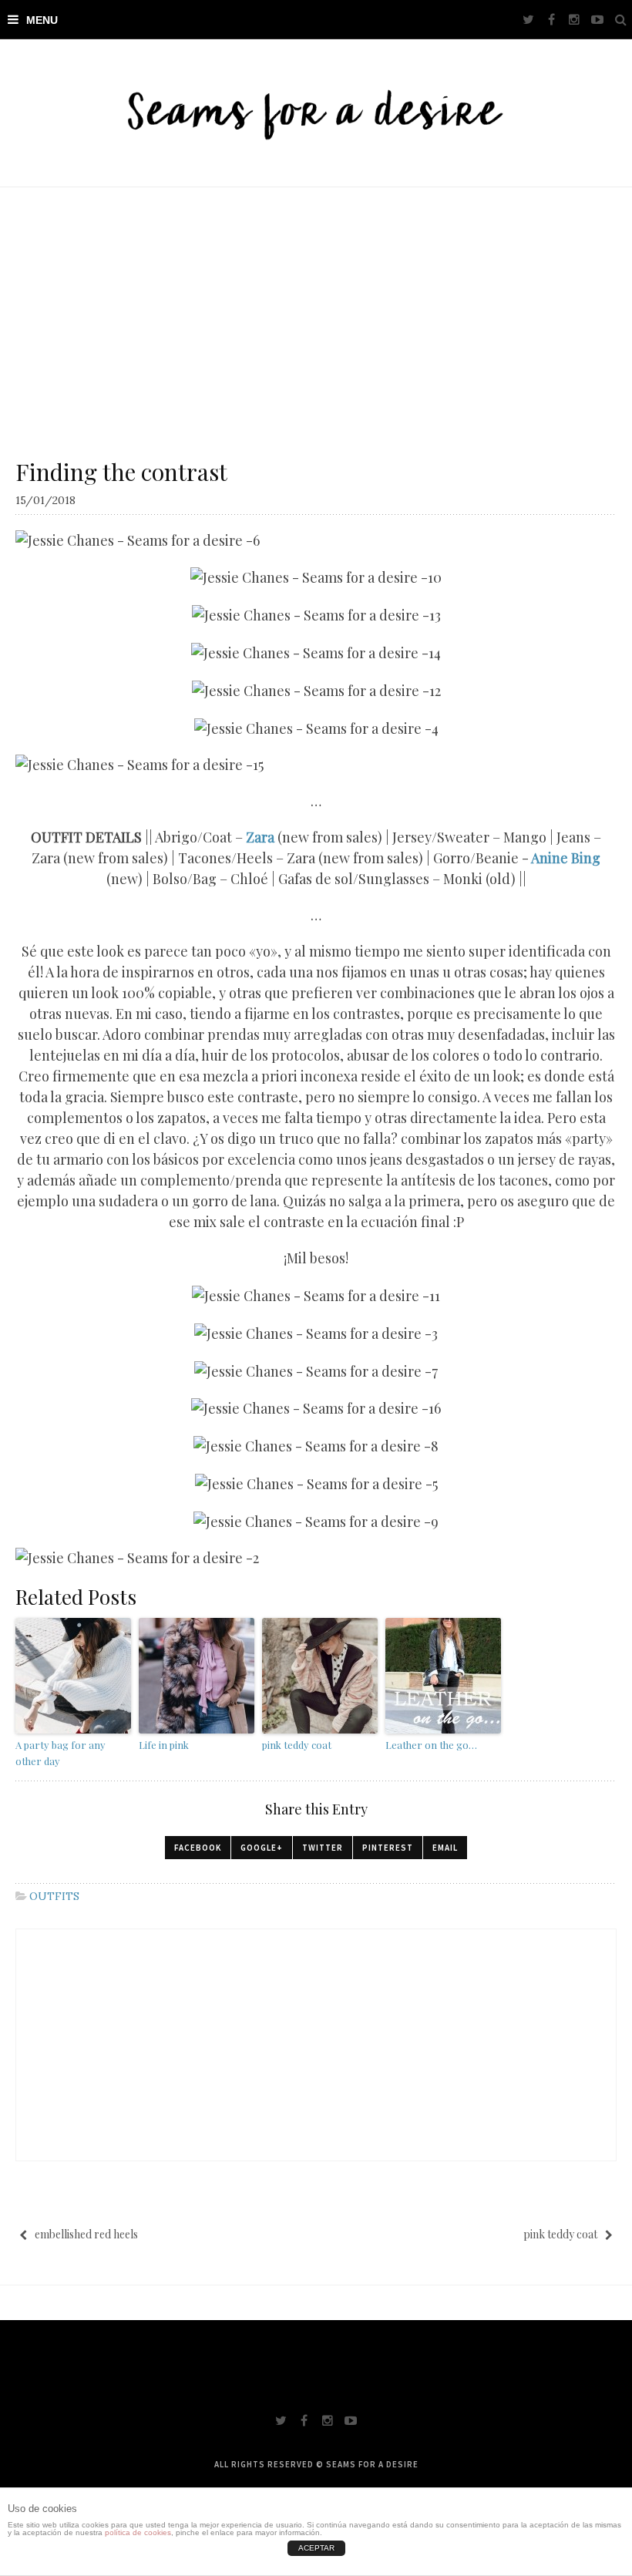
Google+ (262, 1848)
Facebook (198, 1848)
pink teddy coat (297, 1745)
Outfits (54, 1896)
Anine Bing (566, 858)
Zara (260, 837)
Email (445, 1848)
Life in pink (164, 1745)
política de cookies (138, 2532)
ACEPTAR (316, 2548)
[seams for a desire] (316, 113)
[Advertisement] (316, 303)
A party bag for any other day (61, 1753)
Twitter (323, 1848)
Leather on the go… (431, 1745)
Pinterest (388, 1848)
